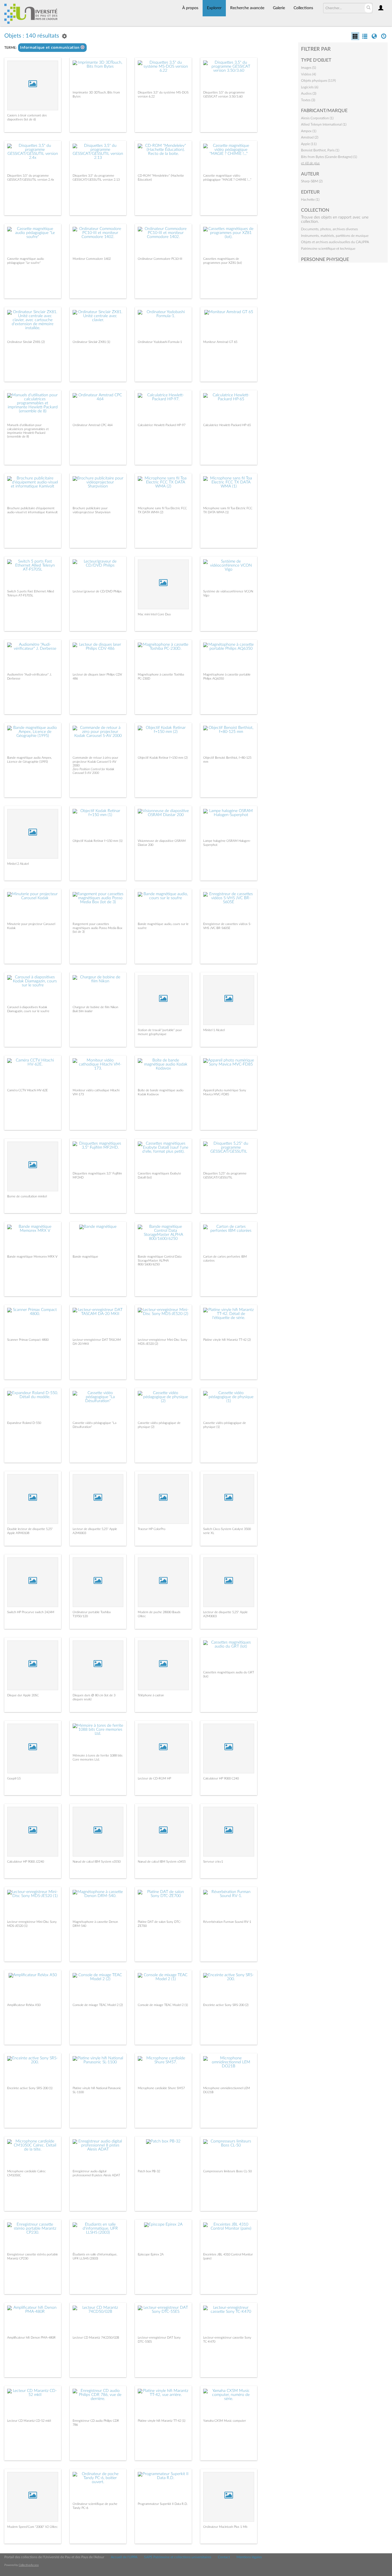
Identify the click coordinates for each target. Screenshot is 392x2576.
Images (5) (308, 68)
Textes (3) (308, 100)
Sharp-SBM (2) (312, 181)
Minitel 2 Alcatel (18, 864)
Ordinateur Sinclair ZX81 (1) (91, 342)
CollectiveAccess (29, 2565)
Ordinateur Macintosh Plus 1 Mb (225, 2527)
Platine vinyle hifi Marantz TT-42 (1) (162, 2421)
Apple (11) (309, 144)
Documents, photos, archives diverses (329, 229)
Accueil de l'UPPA (124, 2557)
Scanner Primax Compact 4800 (28, 1340)
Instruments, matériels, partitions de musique (335, 236)
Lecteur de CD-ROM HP (154, 1778)
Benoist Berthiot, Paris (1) (320, 150)
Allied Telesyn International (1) (324, 124)
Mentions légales (249, 2557)
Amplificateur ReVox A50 (24, 2005)
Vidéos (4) (308, 74)
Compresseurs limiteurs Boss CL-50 (227, 2171)
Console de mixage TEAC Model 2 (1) (163, 2005)
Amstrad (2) (310, 137)
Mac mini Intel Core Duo (154, 614)
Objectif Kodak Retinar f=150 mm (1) (98, 841)
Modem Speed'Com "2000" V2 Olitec (32, 2527)
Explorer (214, 8)
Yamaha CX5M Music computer (225, 2421)
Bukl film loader (83, 1011)
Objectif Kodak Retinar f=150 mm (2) (163, 758)
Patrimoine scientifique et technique (328, 249)
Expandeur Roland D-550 (24, 1423)
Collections (303, 8)
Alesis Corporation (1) (317, 118)
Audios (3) (309, 93)
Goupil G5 (14, 1778)
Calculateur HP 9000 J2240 (26, 1862)
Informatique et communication (50, 48)
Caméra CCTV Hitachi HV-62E (27, 1090)
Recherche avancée (247, 8)
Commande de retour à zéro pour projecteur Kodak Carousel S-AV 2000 (95, 761)
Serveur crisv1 (213, 1862)
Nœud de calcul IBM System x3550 (97, 1862)
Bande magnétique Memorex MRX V (32, 1257)
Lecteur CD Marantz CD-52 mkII (29, 2421)
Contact (224, 2557)
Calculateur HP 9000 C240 (221, 1778)
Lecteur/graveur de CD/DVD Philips (97, 591)
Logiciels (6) (310, 87)
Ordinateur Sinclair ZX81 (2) (26, 342)
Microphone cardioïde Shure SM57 (161, 2088)
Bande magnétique (85, 1257)
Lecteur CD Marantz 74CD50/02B (96, 2338)
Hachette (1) (310, 200)
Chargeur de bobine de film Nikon (95, 1007)
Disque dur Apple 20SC (23, 1695)
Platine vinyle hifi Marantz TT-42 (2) (227, 1340)
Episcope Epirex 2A (151, 2254)
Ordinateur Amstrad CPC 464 (93, 425)
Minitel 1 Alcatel (214, 1030)
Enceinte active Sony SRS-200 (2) (226, 2005)
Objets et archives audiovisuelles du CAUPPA (335, 242)
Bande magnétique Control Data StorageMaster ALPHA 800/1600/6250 (160, 1260)
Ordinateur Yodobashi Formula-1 (160, 342)
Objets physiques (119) (318, 81)
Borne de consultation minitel (27, 1196)
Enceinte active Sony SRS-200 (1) (30, 2088)
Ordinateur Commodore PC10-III (160, 259)
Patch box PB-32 (149, 2171)
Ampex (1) (309, 131)
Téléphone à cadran (151, 1695)
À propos (190, 8)
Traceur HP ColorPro (152, 1529)
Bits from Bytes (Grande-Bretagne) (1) (329, 157)
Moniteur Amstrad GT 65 (220, 342)
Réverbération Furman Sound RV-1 (227, 1922)
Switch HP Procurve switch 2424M (31, 1612)
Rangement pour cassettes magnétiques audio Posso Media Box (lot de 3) (97, 928)
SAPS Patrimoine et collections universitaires (178, 2557)
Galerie (279, 8)
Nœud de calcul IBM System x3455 (162, 1862)
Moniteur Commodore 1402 (92, 259)
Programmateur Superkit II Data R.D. (163, 2504)
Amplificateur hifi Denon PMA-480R (31, 2338)
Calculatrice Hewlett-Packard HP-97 (162, 425)
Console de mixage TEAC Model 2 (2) (98, 2005)
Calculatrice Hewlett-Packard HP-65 (227, 425)
